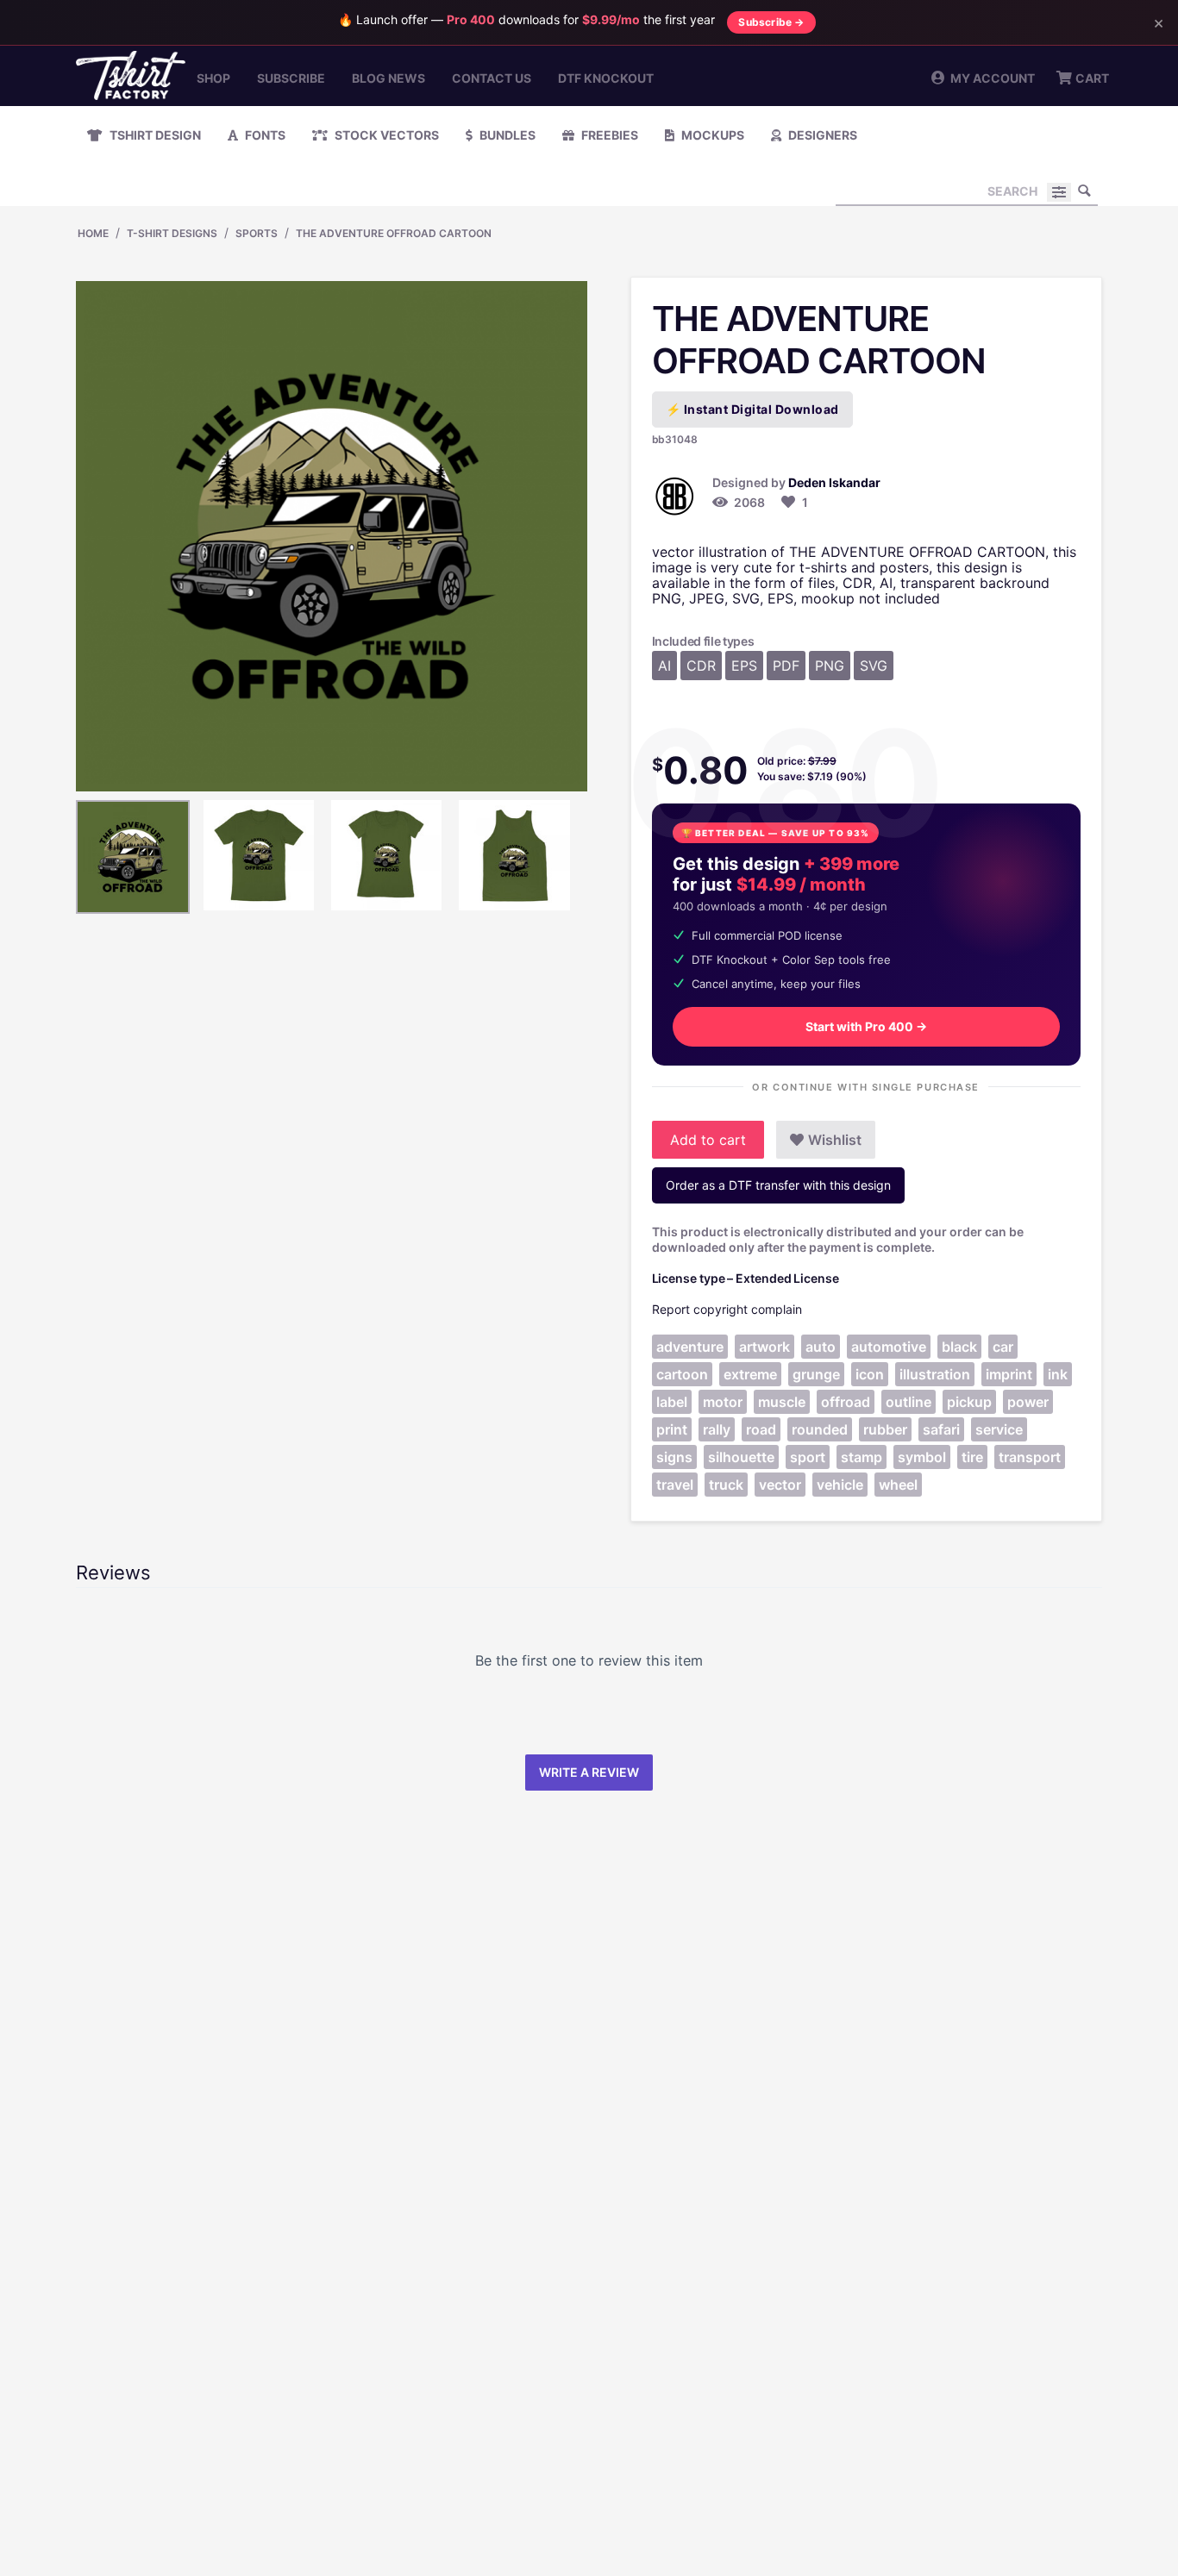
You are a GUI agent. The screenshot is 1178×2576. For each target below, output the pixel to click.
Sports (257, 233)
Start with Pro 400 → (866, 1026)
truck (726, 1485)
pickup (969, 1402)
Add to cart (708, 1140)
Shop (213, 78)
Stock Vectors (385, 135)
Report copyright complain (727, 1309)
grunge (816, 1374)
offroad (846, 1402)
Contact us (492, 78)
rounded (820, 1429)
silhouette (741, 1457)
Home (93, 233)
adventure (690, 1347)
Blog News (388, 78)
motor (723, 1402)
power (1028, 1402)
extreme (750, 1374)
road (761, 1429)
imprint (1009, 1374)
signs (674, 1457)
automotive (889, 1347)
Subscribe (291, 78)
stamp (862, 1457)
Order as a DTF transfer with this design (778, 1185)
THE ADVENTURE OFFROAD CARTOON (394, 233)
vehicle (840, 1485)
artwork (764, 1347)
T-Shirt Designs (172, 233)
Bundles (506, 135)
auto (821, 1347)
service (999, 1429)
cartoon (682, 1374)
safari (941, 1429)
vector (780, 1485)
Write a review (589, 1772)
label (672, 1402)
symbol (922, 1457)
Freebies (608, 135)
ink (1058, 1374)
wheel (898, 1485)
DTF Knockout (606, 78)
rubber (885, 1429)
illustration (935, 1374)
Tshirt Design (154, 135)
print (672, 1429)
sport (808, 1457)
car (1003, 1347)
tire (972, 1457)
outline (909, 1402)
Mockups (711, 135)
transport (1030, 1457)
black (959, 1347)
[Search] (1085, 191)
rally (717, 1429)
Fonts (264, 135)
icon (870, 1374)
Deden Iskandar (834, 482)
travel (675, 1485)
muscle (782, 1402)
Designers (821, 135)
